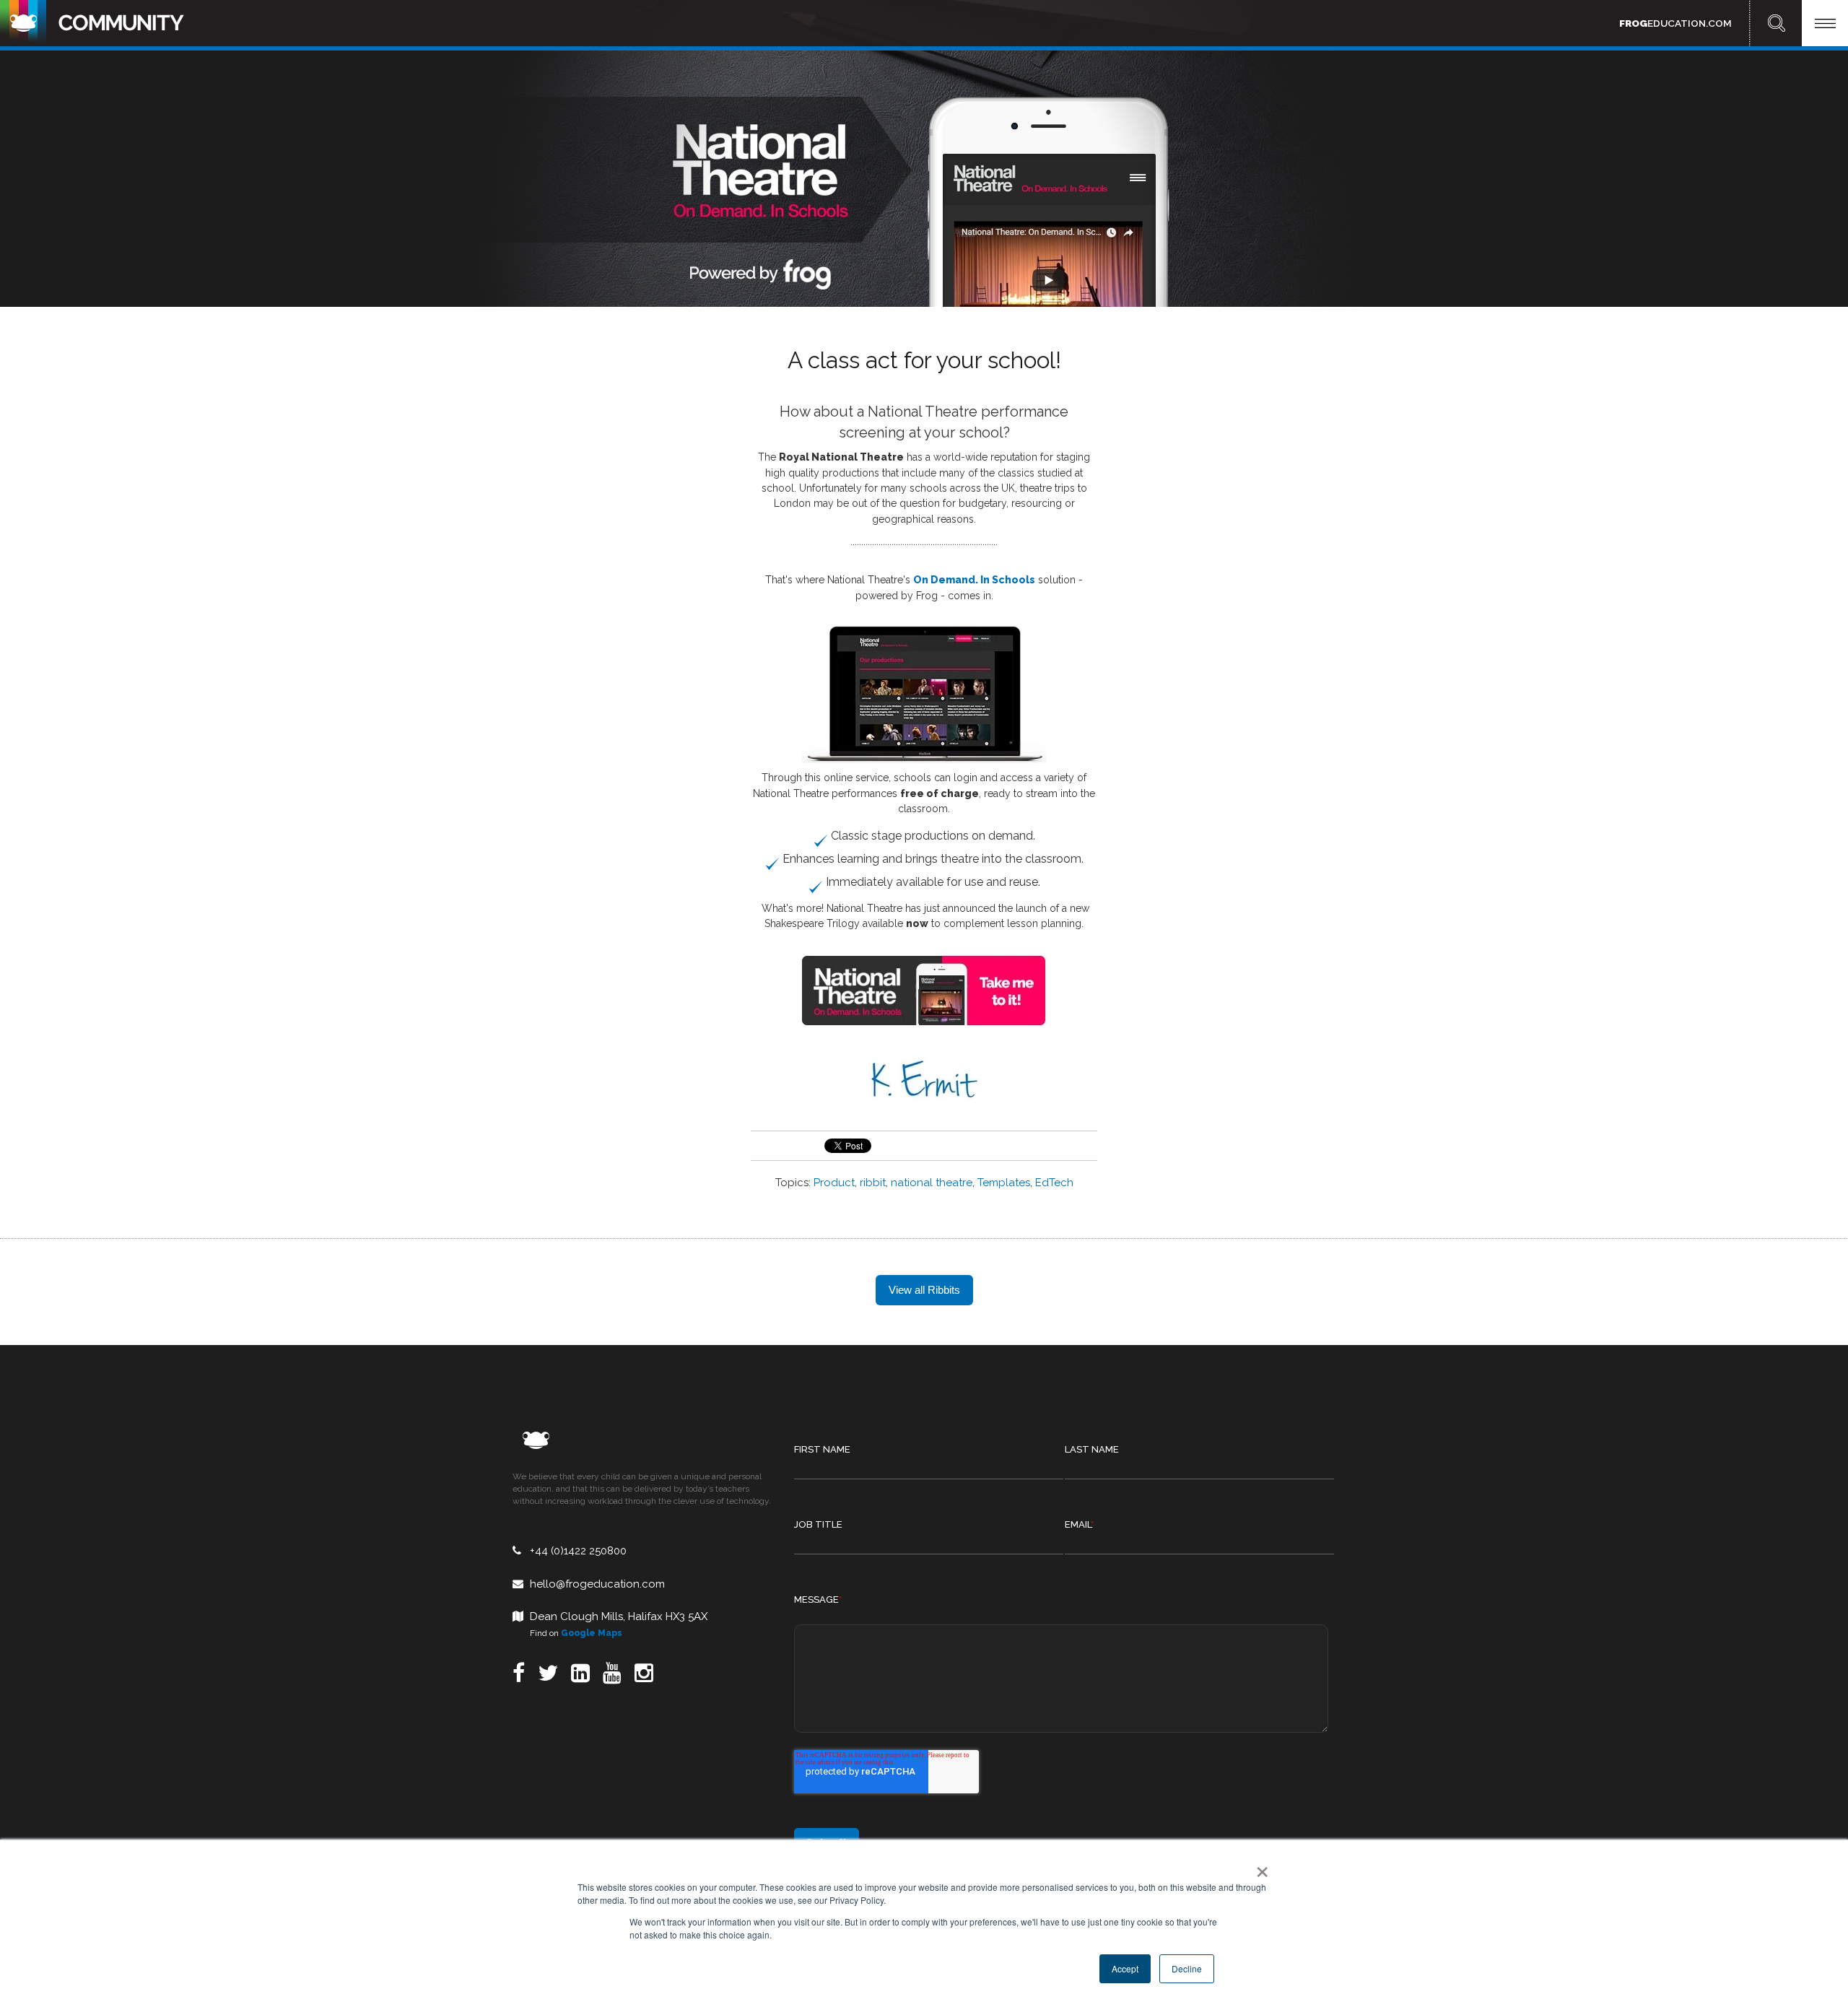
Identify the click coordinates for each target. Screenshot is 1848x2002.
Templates (1004, 1183)
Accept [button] (1125, 1968)
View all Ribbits (924, 1290)
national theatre (932, 1183)
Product (834, 1183)
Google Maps (592, 1633)
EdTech (1054, 1183)
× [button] (1259, 1867)
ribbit (873, 1183)
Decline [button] (1187, 1968)
